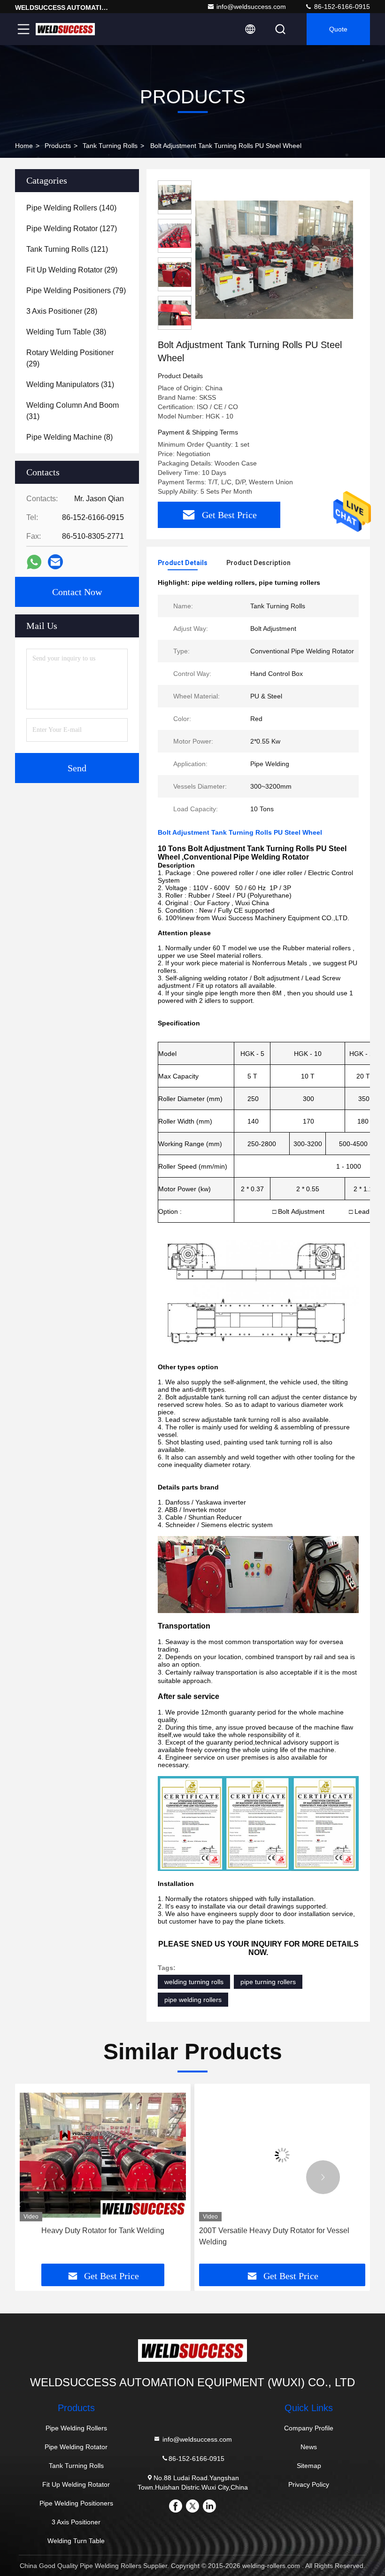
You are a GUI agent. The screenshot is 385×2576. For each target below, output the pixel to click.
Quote (338, 29)
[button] (62, 2177)
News (309, 2447)
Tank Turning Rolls (110, 146)
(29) (72, 270)
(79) (76, 291)
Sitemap (309, 2466)
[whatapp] (34, 562)
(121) (67, 249)
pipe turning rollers (268, 1982)
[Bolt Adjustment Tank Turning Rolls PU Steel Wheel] (274, 259)
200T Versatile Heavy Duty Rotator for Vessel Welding (212, 2236)
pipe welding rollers (193, 2000)
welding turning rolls (194, 1982)
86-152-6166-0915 (341, 7)
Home (24, 146)
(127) (72, 229)
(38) (66, 332)
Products (58, 146)
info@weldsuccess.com (251, 7)
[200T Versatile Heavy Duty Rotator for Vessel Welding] (220, 2155)
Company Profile (309, 2428)
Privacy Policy (309, 2484)
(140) (71, 208)
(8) (69, 437)
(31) (70, 384)
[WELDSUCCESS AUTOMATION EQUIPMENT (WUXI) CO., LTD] (65, 29)
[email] (55, 562)
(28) (62, 311)
